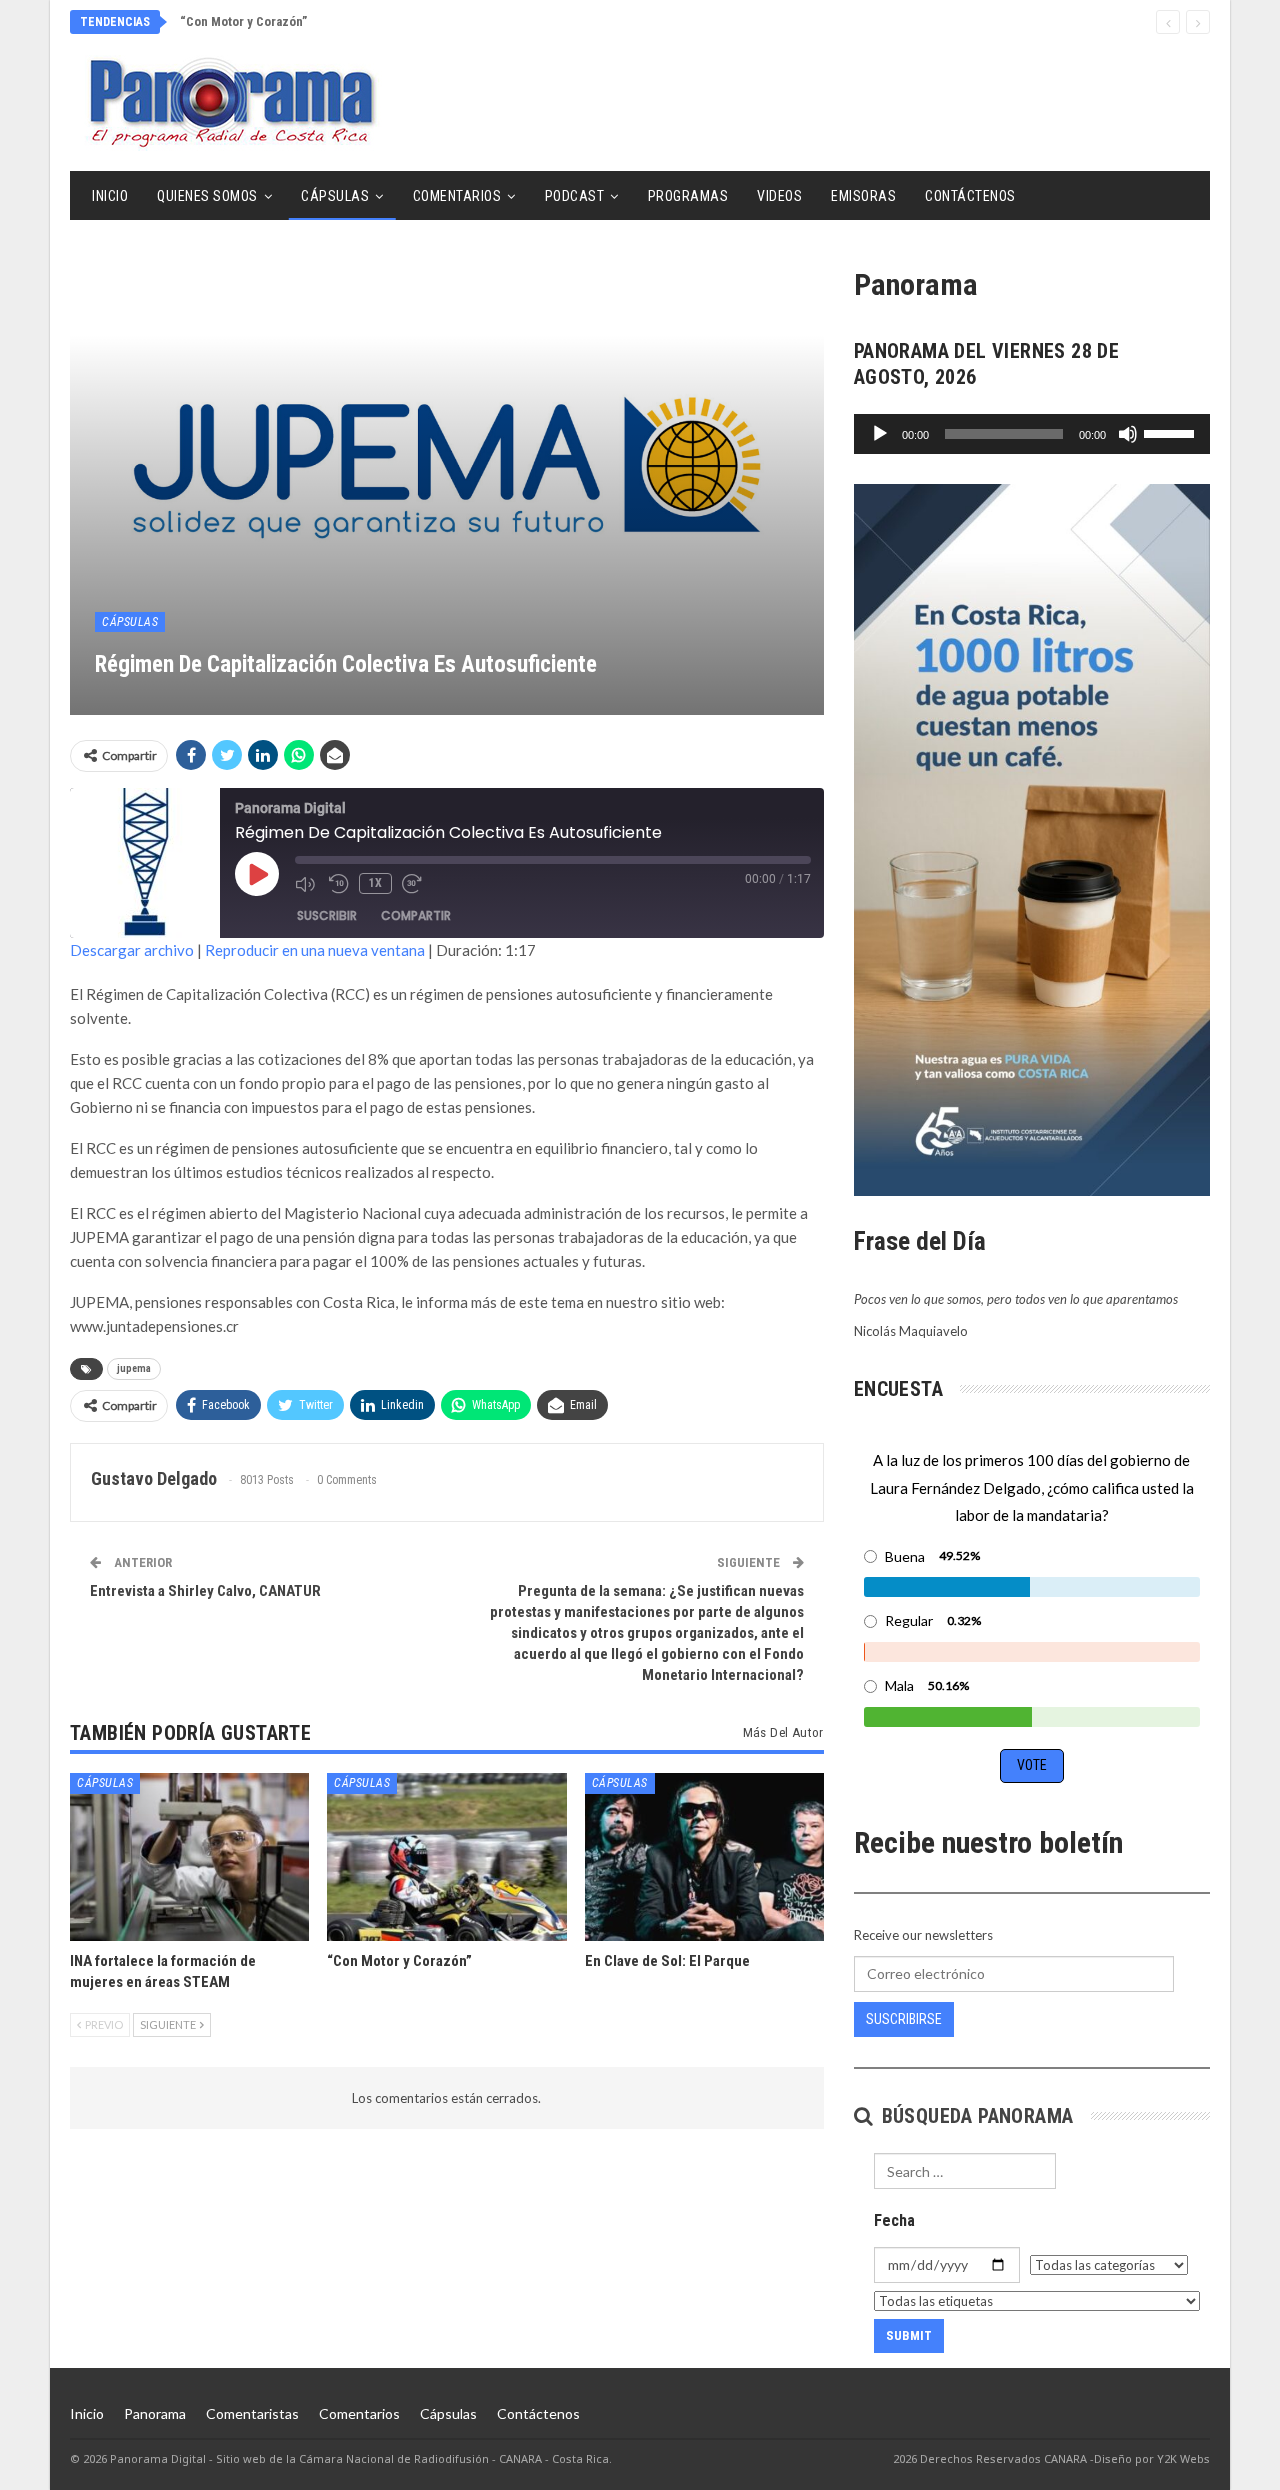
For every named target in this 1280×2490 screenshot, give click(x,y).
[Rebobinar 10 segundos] (339, 884)
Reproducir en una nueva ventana (315, 950)
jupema (134, 1368)
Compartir (416, 915)
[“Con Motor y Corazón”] (446, 1856)
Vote (1032, 1765)
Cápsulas (335, 196)
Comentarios (457, 196)
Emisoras (863, 196)
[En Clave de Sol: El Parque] (704, 1856)
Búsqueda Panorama (974, 2116)
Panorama (155, 2413)
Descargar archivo (132, 950)
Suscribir (327, 915)
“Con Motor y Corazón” (243, 21)
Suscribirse (904, 2019)
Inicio (110, 196)
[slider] (1172, 432)
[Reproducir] (880, 434)
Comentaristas (252, 2413)
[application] (1032, 434)
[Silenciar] (1128, 434)
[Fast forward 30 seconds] (414, 884)
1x (375, 883)
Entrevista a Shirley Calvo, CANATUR (205, 1591)
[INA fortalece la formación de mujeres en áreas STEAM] (189, 1856)
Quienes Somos (207, 196)
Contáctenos (970, 196)
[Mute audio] (307, 884)
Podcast (575, 196)
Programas (688, 196)
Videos (779, 196)
